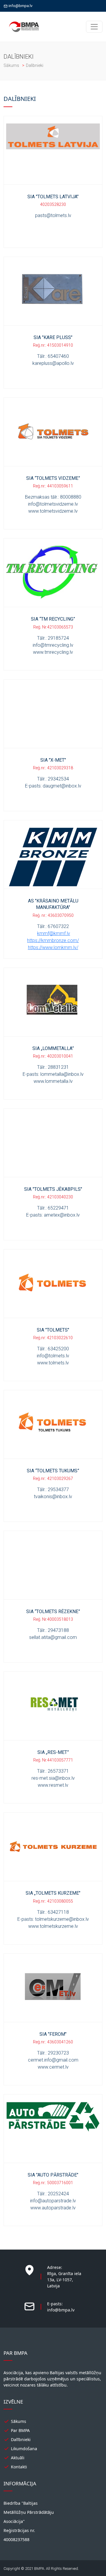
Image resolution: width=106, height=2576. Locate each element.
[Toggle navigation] (94, 27)
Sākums (12, 65)
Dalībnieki (21, 2439)
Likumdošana (24, 2449)
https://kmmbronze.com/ (53, 940)
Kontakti (19, 2467)
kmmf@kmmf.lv (54, 933)
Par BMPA (20, 2430)
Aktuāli (18, 2458)
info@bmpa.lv (20, 6)
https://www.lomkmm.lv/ (53, 947)
